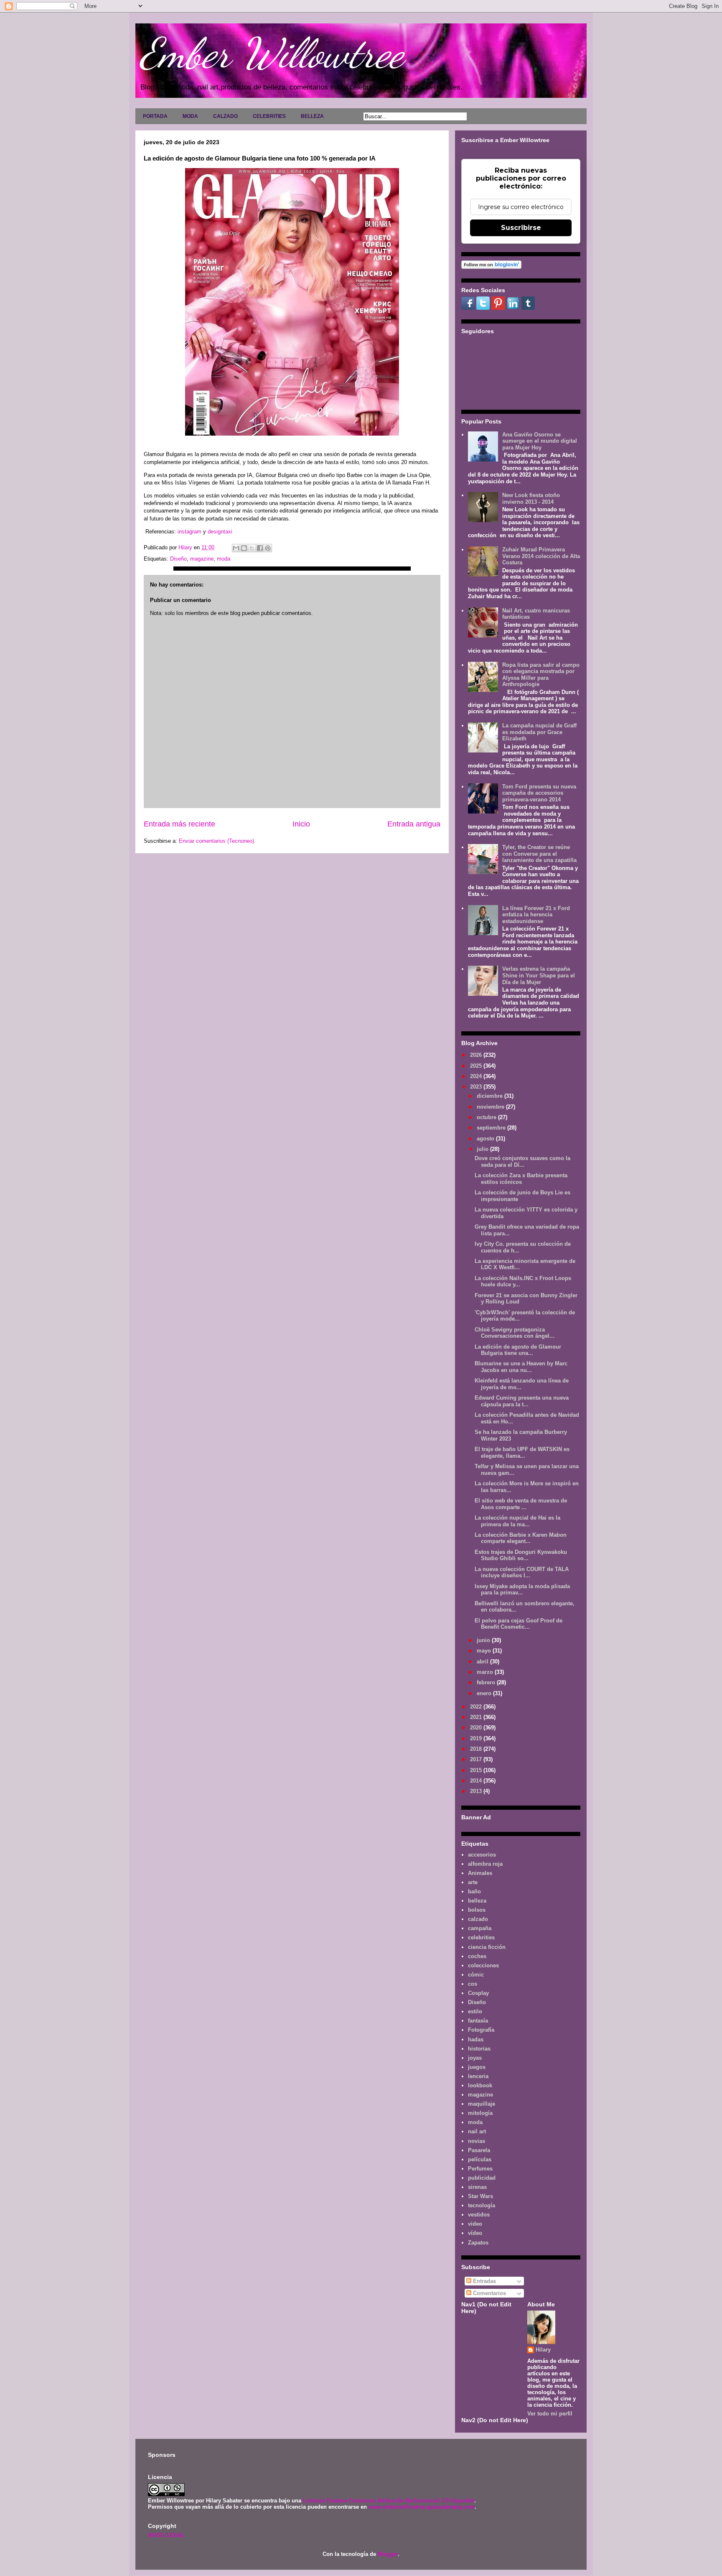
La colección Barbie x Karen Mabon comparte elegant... (521, 1538)
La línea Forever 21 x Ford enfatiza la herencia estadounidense (536, 915)
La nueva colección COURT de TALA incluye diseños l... (522, 1572)
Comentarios (489, 2293)
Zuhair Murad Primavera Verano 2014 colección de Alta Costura (541, 556)
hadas (476, 2039)
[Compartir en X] (252, 548)
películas (480, 2159)
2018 (477, 1749)
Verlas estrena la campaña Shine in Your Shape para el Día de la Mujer (539, 975)
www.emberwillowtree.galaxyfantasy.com (422, 2507)
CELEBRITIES (269, 116)
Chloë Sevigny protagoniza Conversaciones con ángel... (515, 1333)
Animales (480, 1873)
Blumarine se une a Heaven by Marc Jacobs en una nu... (521, 1367)
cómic (476, 1975)
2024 (477, 1076)
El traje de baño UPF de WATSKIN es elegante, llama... (522, 1453)
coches (477, 1956)
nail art (477, 2131)
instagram (189, 532)
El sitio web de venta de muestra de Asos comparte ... (521, 1504)
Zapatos (478, 2243)
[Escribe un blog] (244, 548)
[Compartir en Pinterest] (268, 548)
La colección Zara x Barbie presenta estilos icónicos (521, 1179)
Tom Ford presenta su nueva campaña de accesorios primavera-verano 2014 (539, 793)
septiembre (492, 1128)
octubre (487, 1117)
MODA (190, 116)
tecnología (482, 2205)
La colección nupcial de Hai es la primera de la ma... (517, 1521)
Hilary (543, 2350)
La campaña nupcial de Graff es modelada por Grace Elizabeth (539, 732)
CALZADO (225, 116)
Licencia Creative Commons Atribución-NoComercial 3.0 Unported (389, 2501)
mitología (480, 2113)
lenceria (478, 2076)
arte (473, 1882)
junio (484, 1640)
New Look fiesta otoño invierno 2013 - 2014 (531, 499)
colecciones (483, 1965)
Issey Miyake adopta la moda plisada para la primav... (522, 1590)
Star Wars (480, 2196)
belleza (477, 1901)
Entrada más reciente (179, 824)
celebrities (481, 1937)
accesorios (482, 1855)
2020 (477, 1728)
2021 (477, 1717)
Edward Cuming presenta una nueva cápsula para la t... (522, 1401)
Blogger (388, 2554)
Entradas (484, 2281)
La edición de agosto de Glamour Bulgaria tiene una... (518, 1350)
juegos (477, 2067)
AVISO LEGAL (166, 2535)
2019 (477, 1738)
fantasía (478, 2021)
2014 (477, 1781)
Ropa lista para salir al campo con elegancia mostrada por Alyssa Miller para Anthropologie (541, 675)
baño (474, 1891)
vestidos (479, 2215)
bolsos (477, 1910)
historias (479, 2049)
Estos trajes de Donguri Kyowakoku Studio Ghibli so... (521, 1555)
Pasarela (479, 2150)
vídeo (475, 2233)
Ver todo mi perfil (550, 2414)
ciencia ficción (487, 1947)
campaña (480, 1928)
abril (483, 1662)
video (475, 2224)
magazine (202, 559)
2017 (477, 1759)
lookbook (480, 2085)
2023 (477, 1087)
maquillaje (482, 2104)
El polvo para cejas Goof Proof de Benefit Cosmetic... (519, 1624)
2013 (477, 1791)
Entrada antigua (414, 824)
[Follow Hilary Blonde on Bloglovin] (491, 267)
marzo (486, 1672)
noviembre (491, 1107)
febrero (487, 1682)
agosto (486, 1139)
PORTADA (155, 116)
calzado (478, 1919)
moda (224, 559)
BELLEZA (312, 116)
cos (473, 1984)
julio (483, 1149)
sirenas (477, 2187)
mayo (485, 1651)
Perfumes (480, 2169)
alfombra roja (485, 1864)
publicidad (482, 2178)
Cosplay (478, 1993)
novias (477, 2141)
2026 (477, 1055)
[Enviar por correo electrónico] (236, 548)
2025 (477, 1066)
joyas (475, 2058)
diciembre (491, 1096)
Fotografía (481, 2030)
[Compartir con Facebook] (260, 548)
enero (485, 1693)
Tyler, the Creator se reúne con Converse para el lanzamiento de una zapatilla (539, 854)
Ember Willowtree (272, 53)
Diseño (178, 559)
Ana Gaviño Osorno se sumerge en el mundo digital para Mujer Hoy (540, 441)
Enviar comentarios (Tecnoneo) (216, 841)
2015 (477, 1770)
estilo (475, 2011)
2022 (477, 1707)
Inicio (301, 824)
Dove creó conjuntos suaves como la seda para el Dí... (522, 1162)
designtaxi (220, 532)
